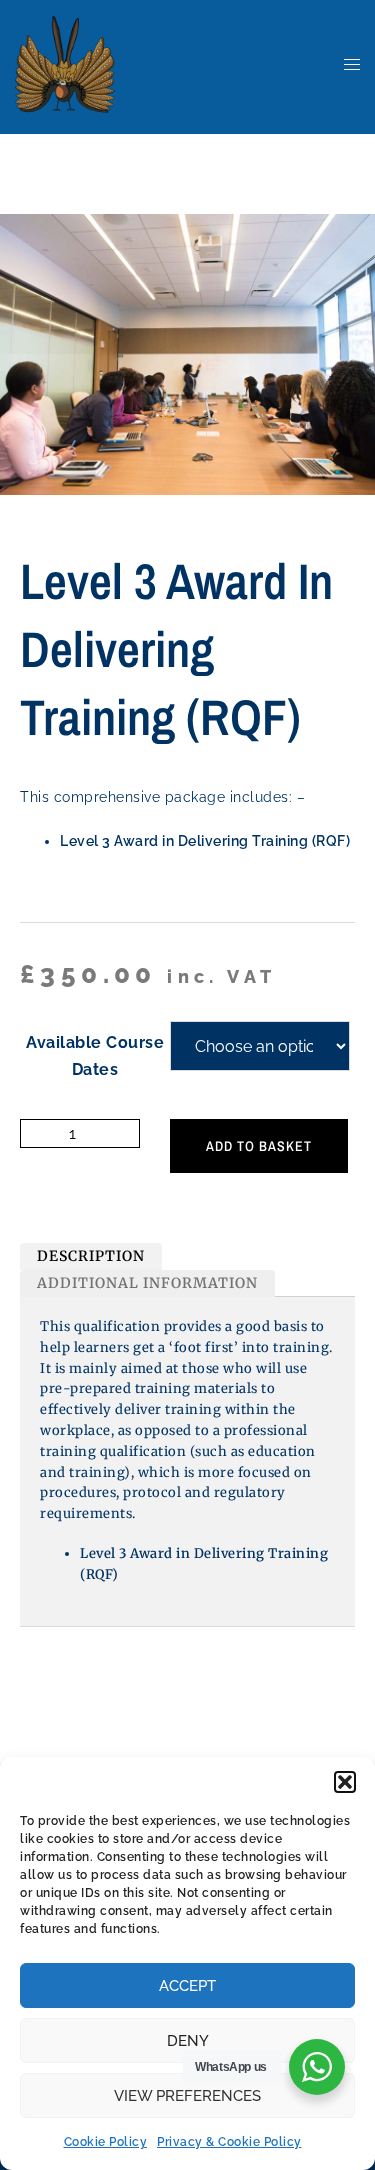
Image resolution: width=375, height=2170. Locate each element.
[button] (345, 1782)
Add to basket (259, 1146)
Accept (187, 1986)
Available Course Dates (95, 1056)
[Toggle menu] (352, 65)
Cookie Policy (106, 2142)
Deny (188, 2041)
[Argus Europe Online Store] (65, 63)
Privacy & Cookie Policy (229, 2142)
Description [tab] (91, 1256)
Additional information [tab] (147, 1283)
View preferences (187, 2096)
